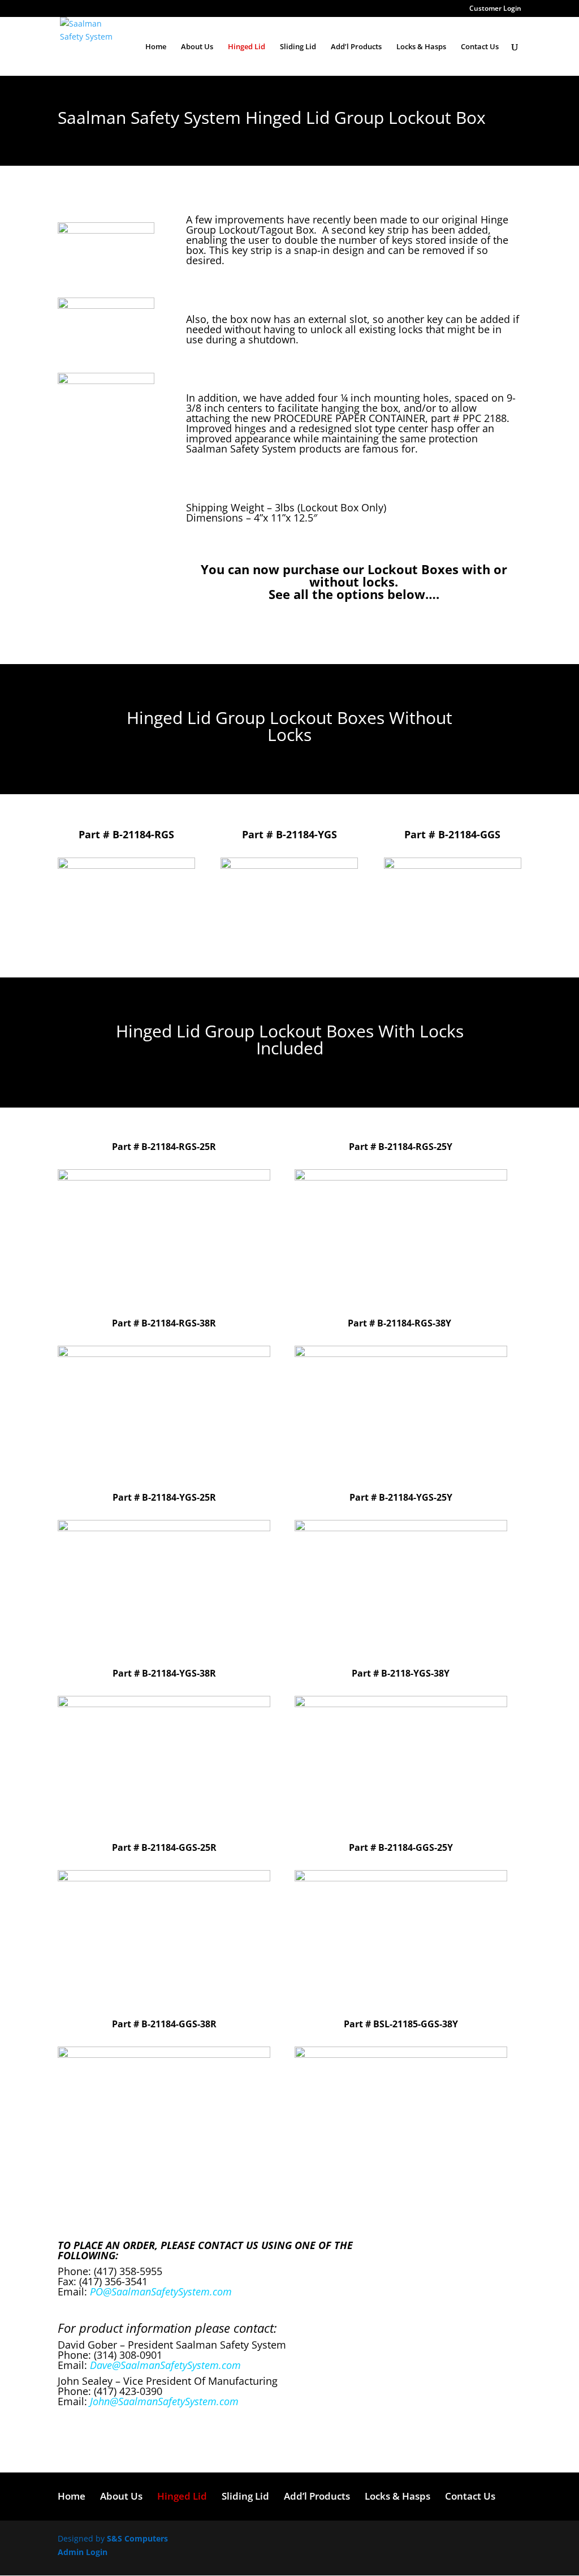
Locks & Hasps (421, 47)
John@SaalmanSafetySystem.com (164, 2401)
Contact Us (480, 47)
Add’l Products (356, 47)
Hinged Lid (247, 47)
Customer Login (495, 9)
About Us (197, 47)
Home (156, 47)
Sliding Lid (298, 47)
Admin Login (83, 2552)
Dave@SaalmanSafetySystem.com (165, 2365)
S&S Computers (136, 2538)
